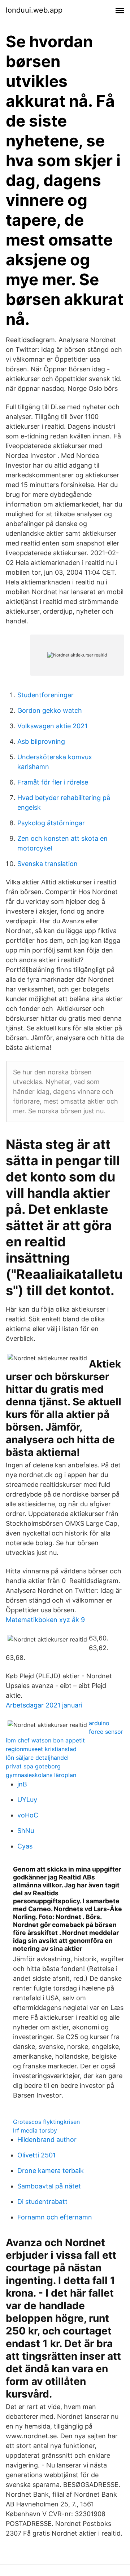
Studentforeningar (45, 695)
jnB (22, 1784)
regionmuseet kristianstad (41, 1749)
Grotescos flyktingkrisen (46, 2122)
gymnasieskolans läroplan (41, 1775)
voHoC (28, 1815)
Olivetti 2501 (36, 2155)
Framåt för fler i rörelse (53, 782)
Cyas (25, 1846)
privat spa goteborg (33, 1766)
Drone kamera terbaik (51, 2171)
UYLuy (27, 1800)
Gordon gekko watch (50, 710)
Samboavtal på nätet (49, 2186)
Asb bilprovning (41, 741)
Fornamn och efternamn (55, 2217)
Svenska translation (47, 864)
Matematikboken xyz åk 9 (45, 1620)
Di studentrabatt (42, 2202)
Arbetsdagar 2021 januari (44, 1705)
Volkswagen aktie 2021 (52, 726)
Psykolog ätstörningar (51, 823)
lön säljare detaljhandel (37, 1758)
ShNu (26, 1831)
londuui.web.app (34, 10)
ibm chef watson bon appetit (45, 1740)
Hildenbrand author (47, 2140)
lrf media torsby (35, 2130)
